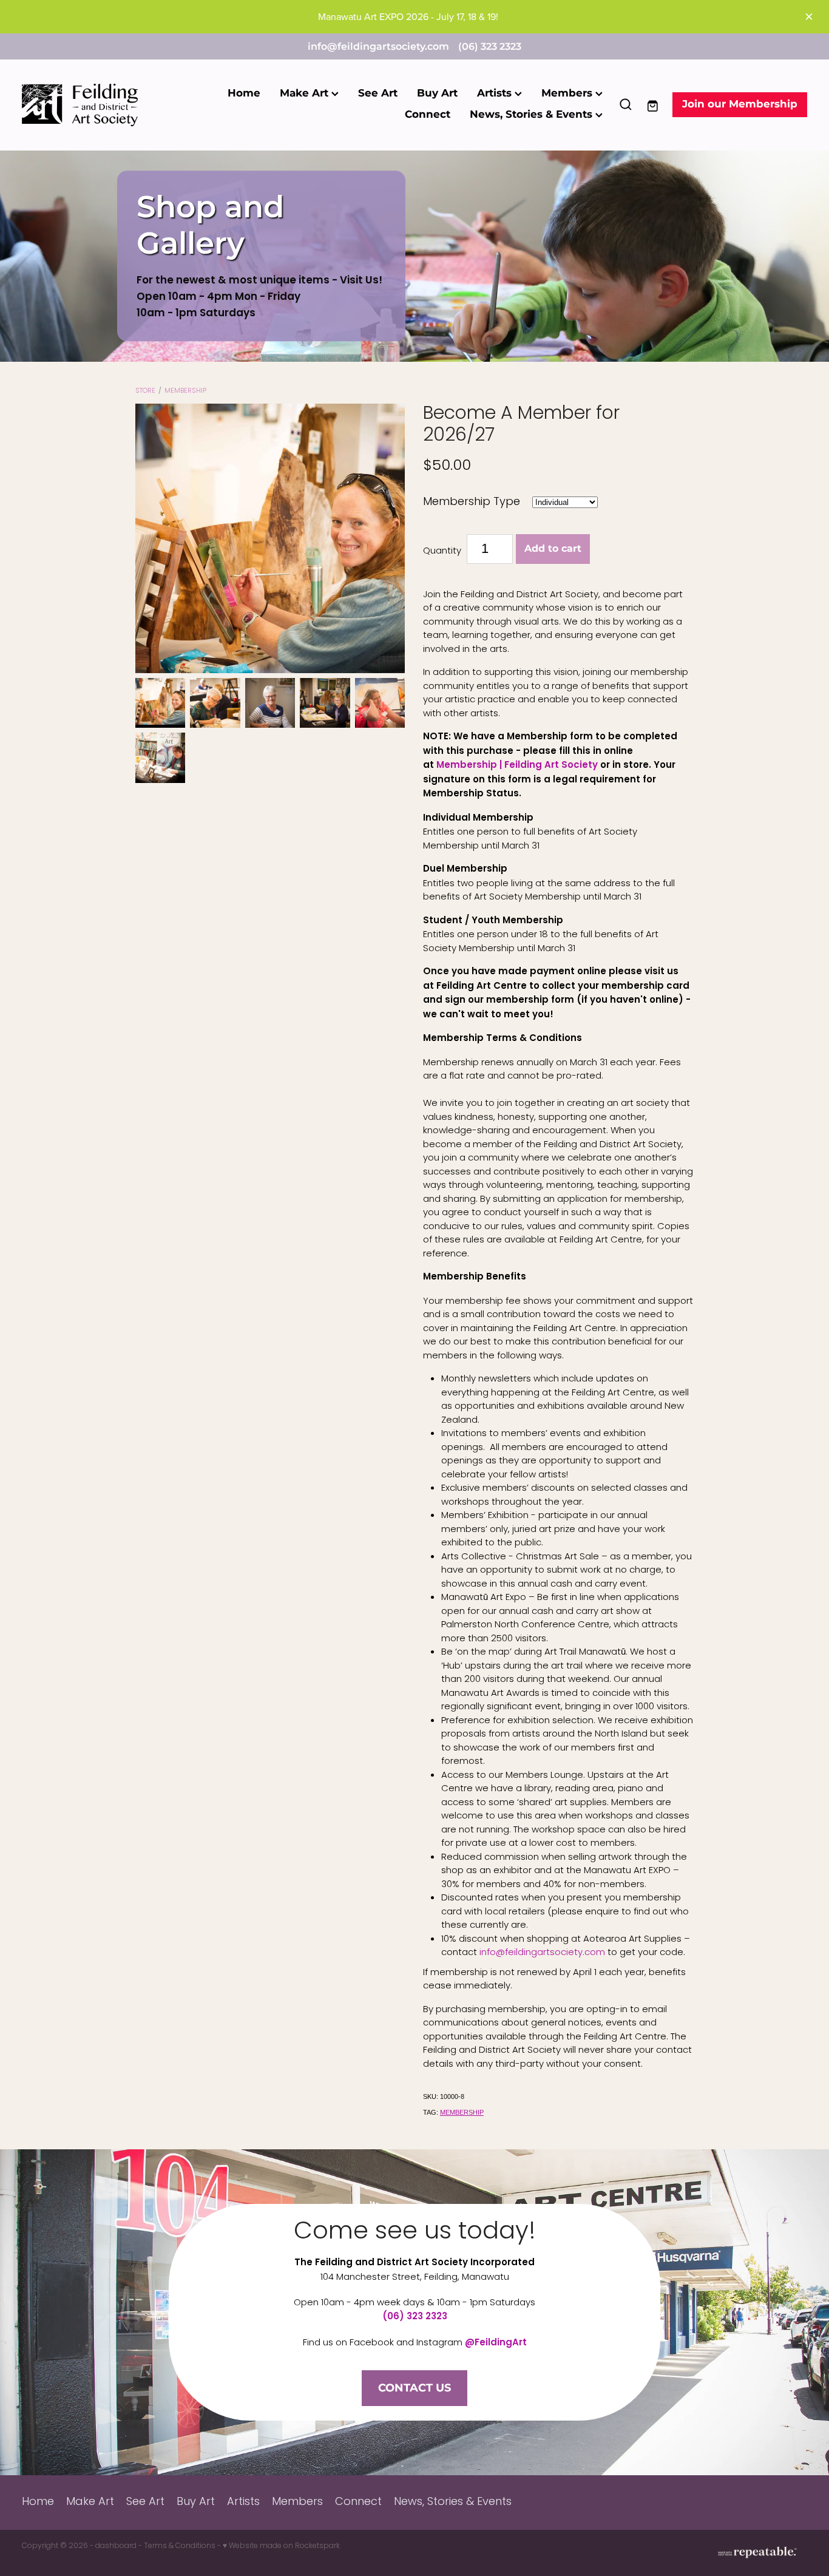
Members (568, 93)
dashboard (116, 2546)
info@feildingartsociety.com (378, 47)
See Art (378, 93)
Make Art (306, 93)
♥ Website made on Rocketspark (281, 2546)
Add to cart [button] (553, 549)
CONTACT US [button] (414, 2388)
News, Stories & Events (533, 115)
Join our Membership (740, 104)
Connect (428, 115)
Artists (496, 93)
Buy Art (437, 93)
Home (244, 93)
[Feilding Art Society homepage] (100, 105)
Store (145, 391)
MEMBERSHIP (185, 391)
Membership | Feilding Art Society (517, 766)
